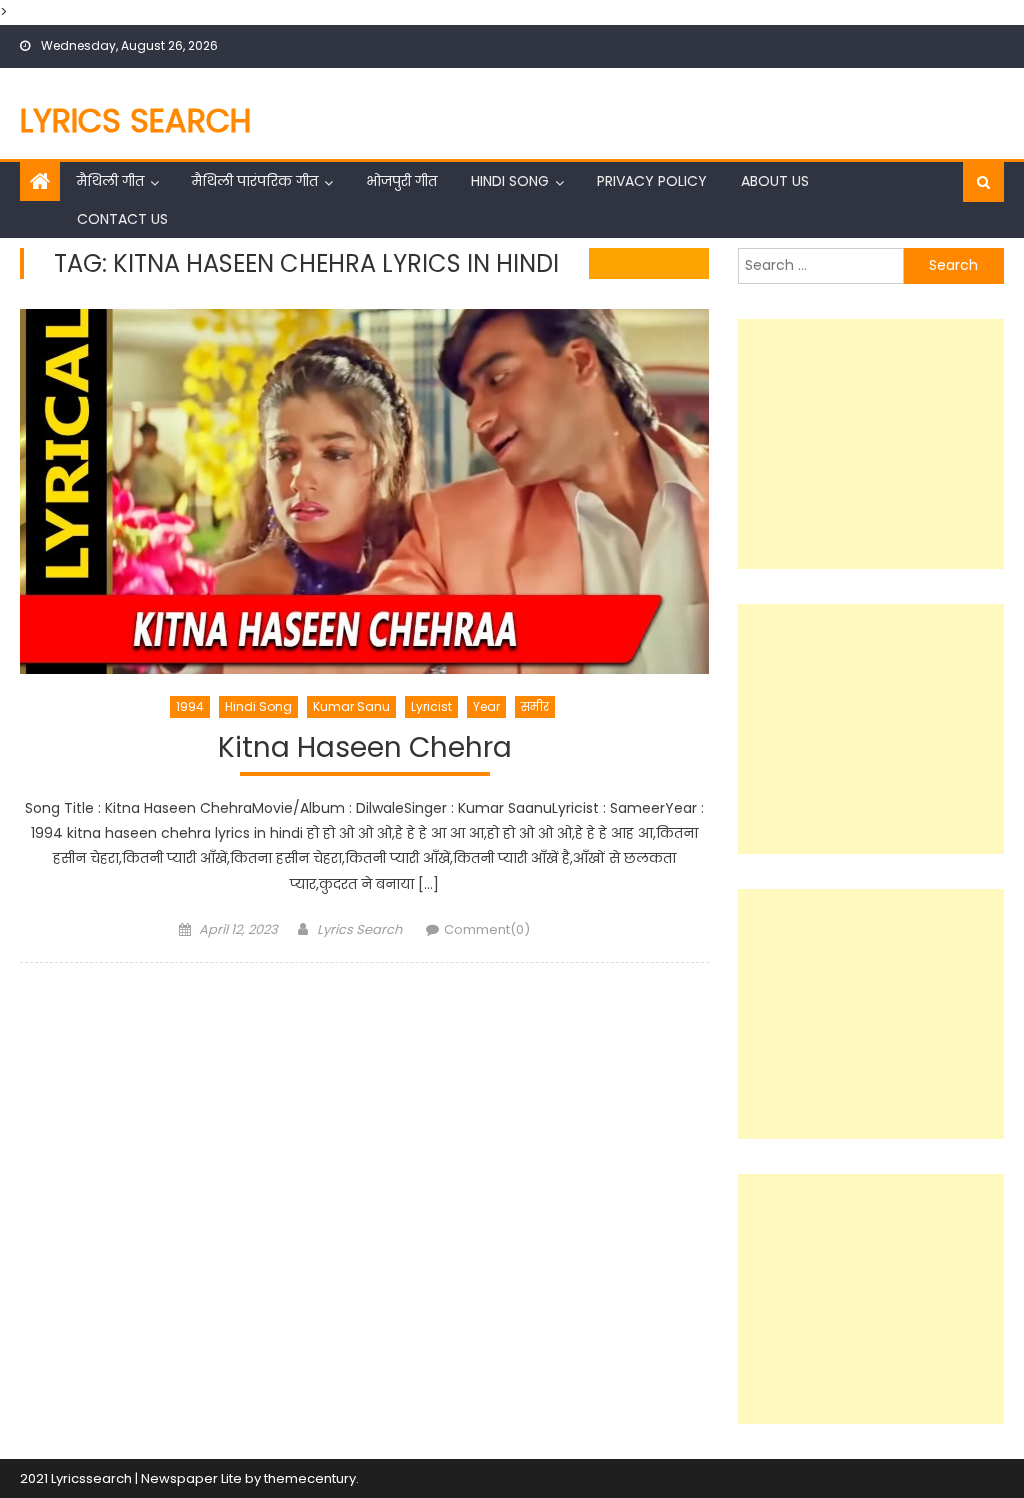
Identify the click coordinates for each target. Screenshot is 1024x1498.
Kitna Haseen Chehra (365, 748)
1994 (190, 706)
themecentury (310, 1478)
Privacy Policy (652, 181)
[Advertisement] (870, 444)
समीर (535, 706)
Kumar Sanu (351, 706)
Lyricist (431, 706)
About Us (775, 181)
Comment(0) (487, 929)
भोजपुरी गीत (401, 181)
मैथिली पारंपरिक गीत (255, 181)
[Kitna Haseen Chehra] (364, 491)
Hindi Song (510, 181)
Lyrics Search (136, 120)
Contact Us (122, 219)
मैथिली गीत (110, 181)
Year (486, 706)
